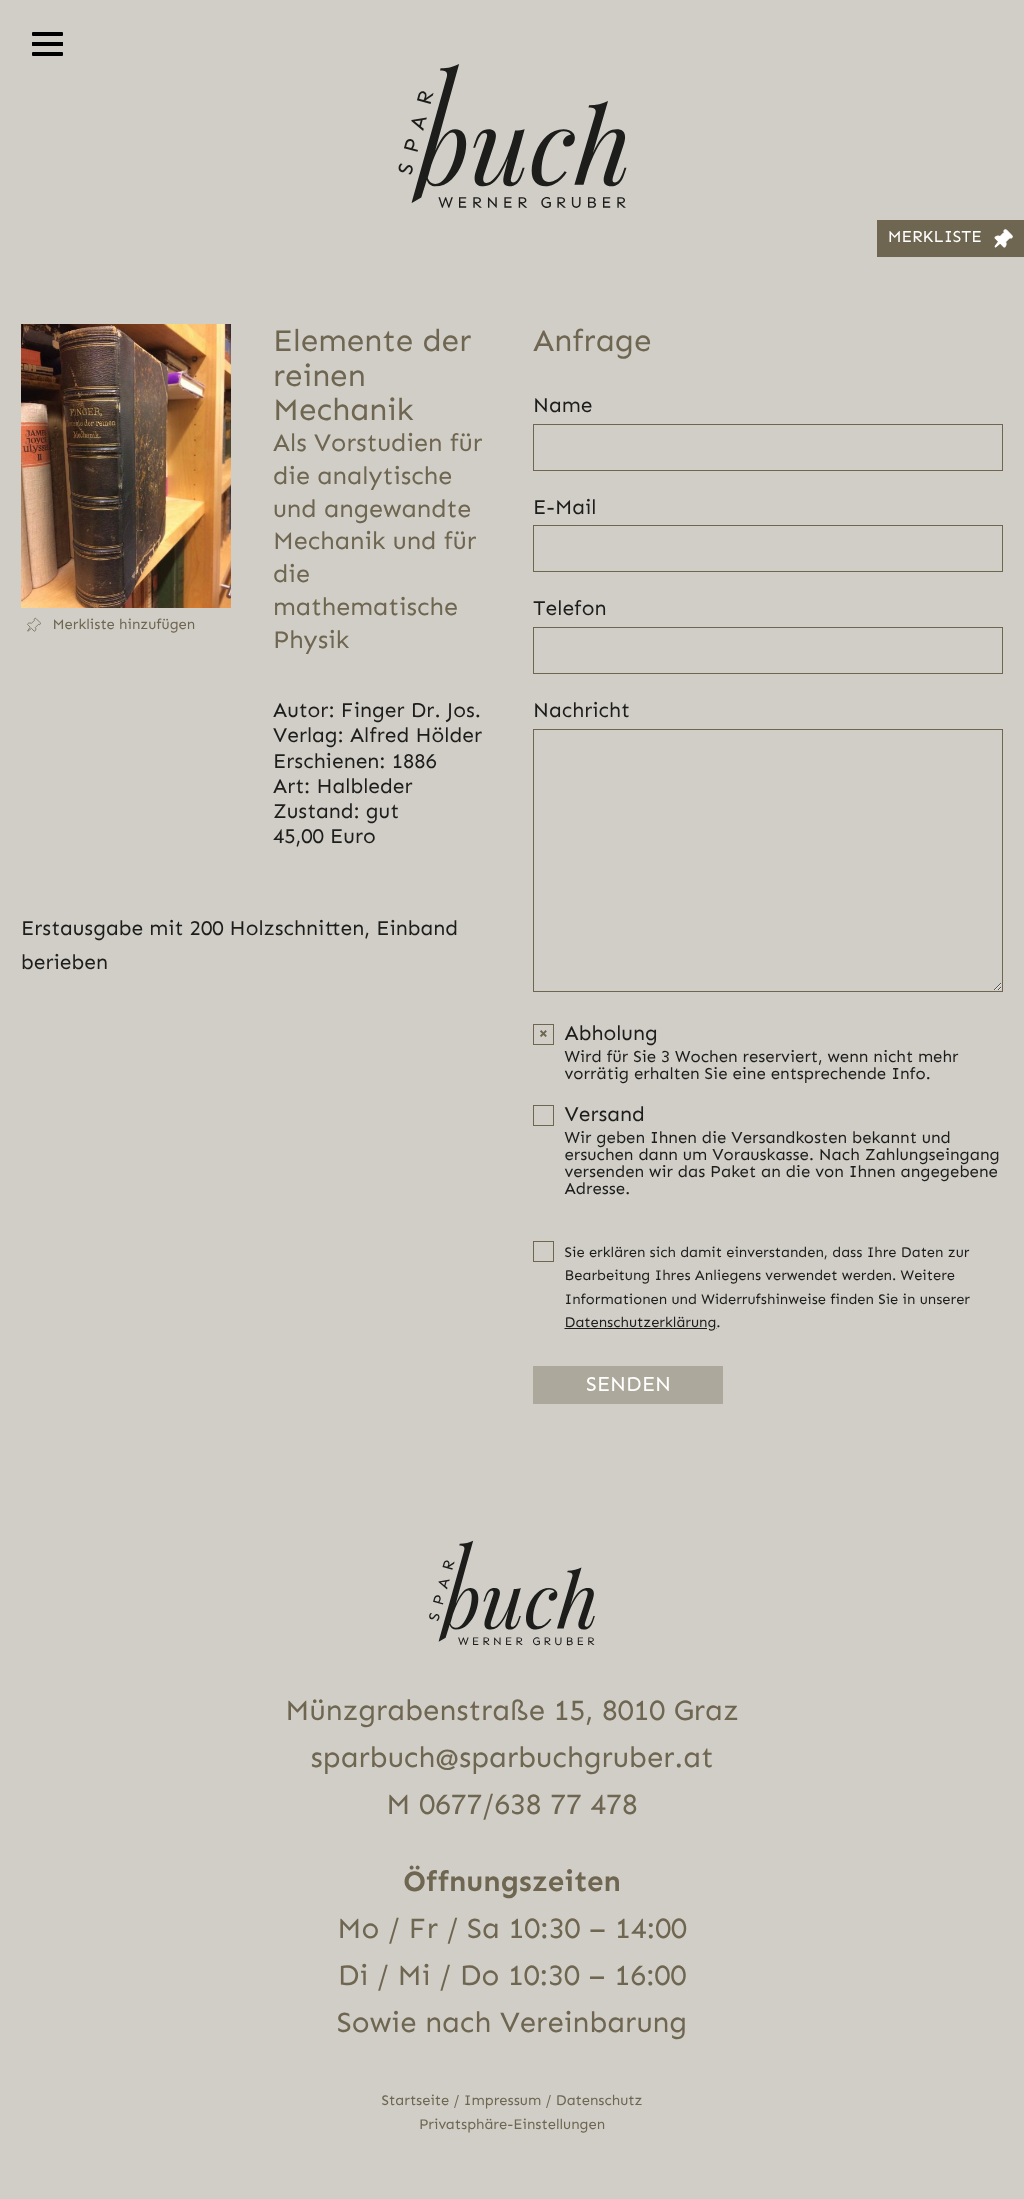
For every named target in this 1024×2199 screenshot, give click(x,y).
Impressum (502, 2100)
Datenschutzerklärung (641, 1322)
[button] (126, 625)
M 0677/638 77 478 (511, 1805)
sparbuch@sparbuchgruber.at (512, 1758)
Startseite (416, 2100)
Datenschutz (599, 2100)
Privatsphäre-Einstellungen (512, 2124)
